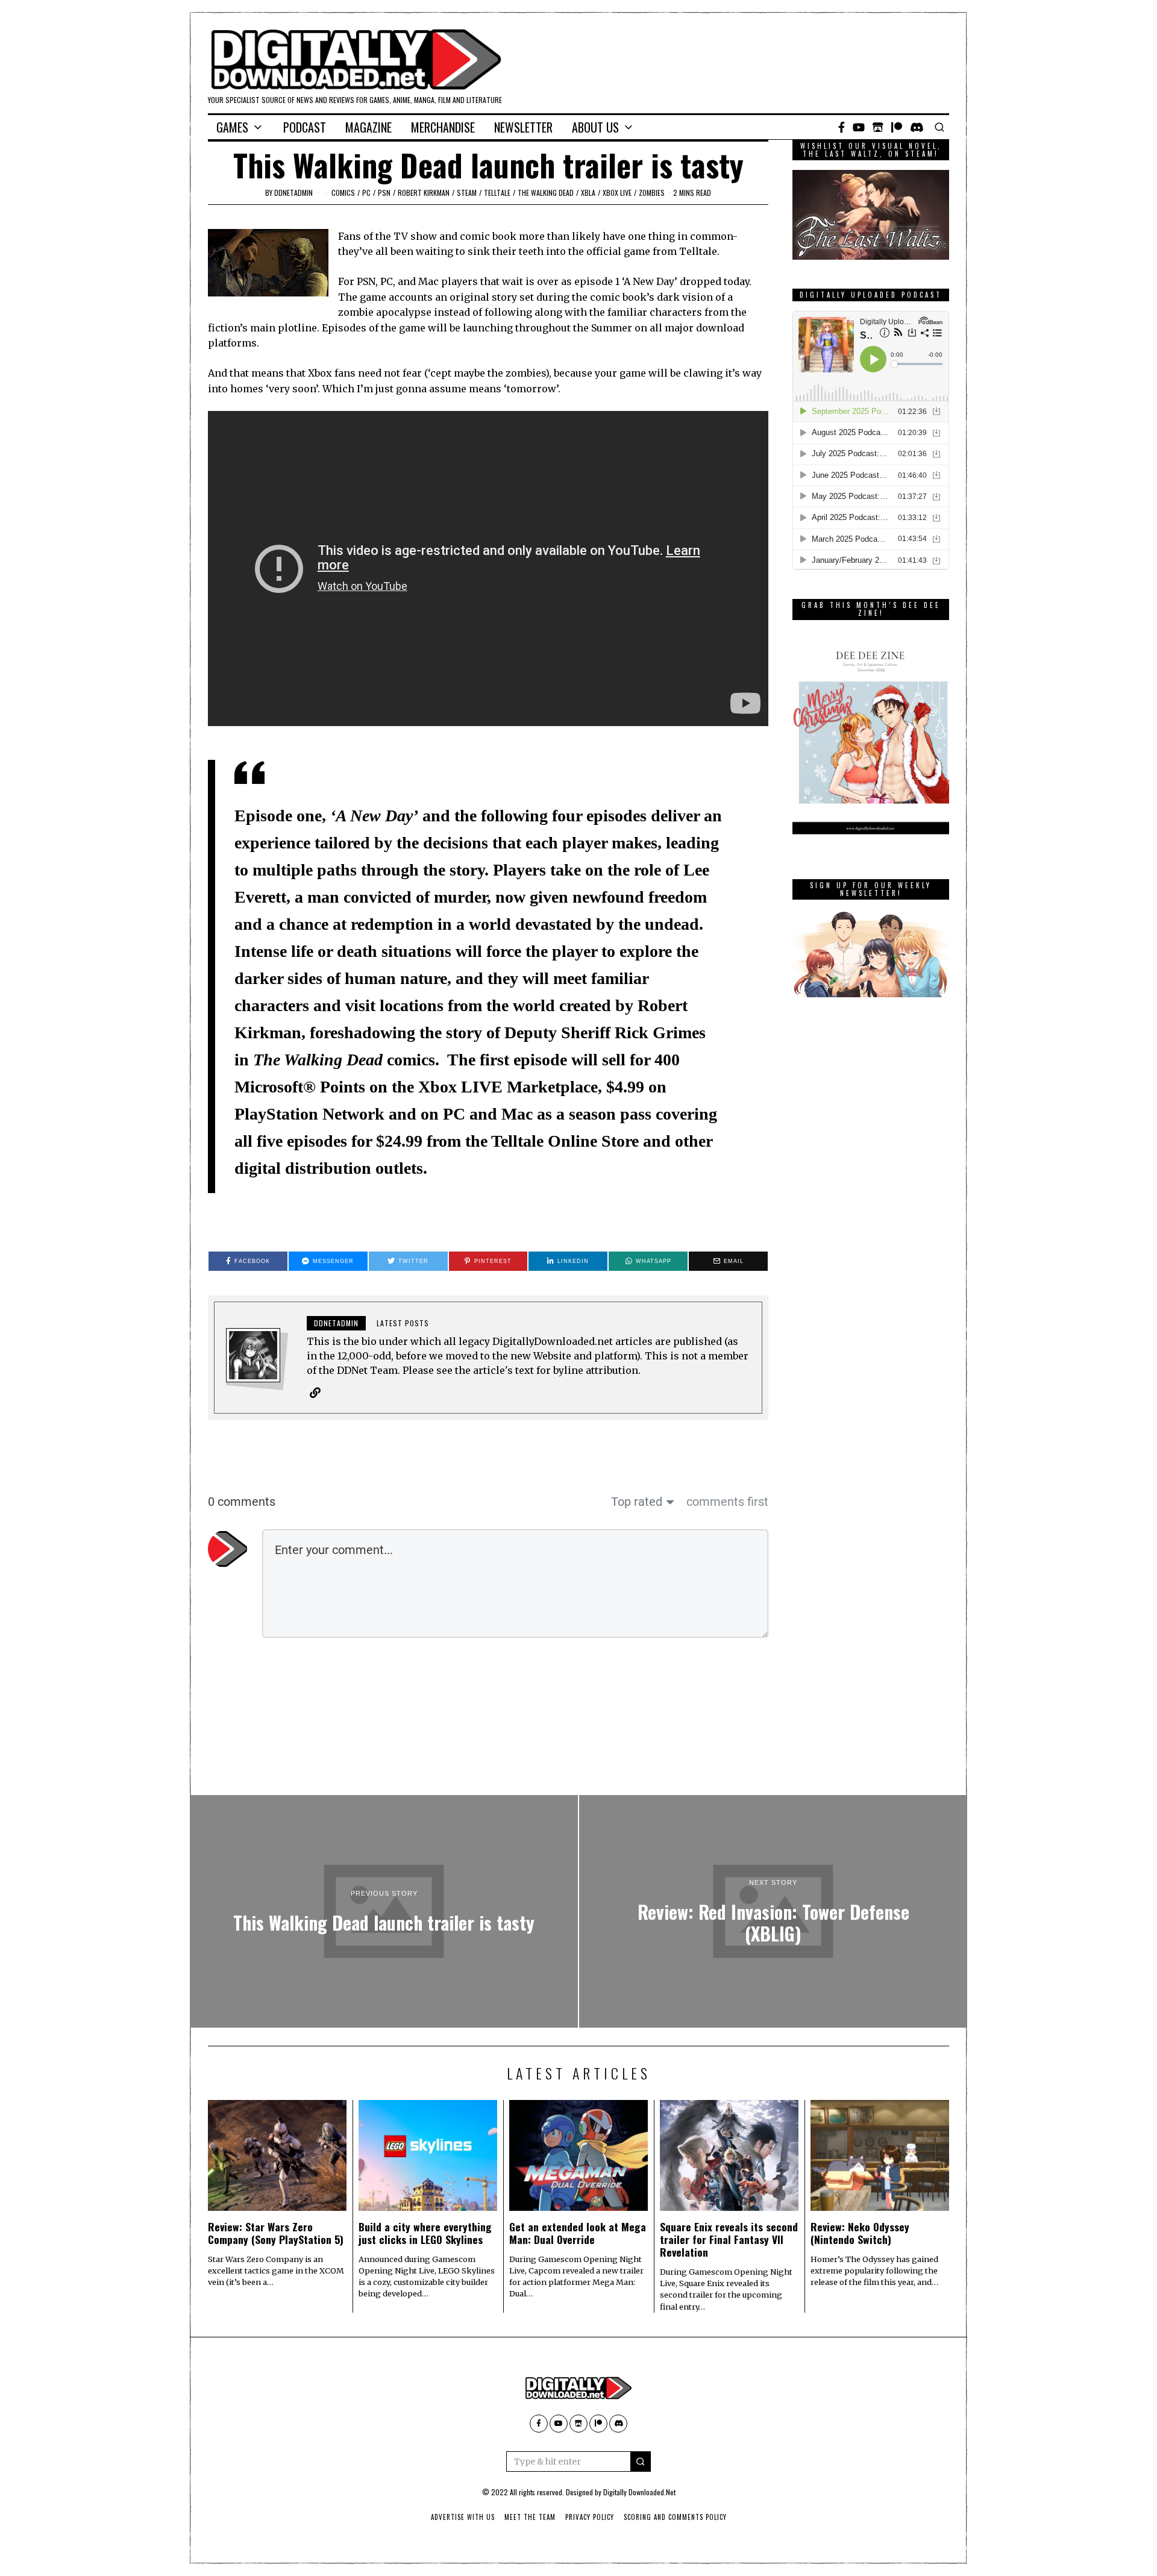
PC (366, 193)
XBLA (588, 193)
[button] (641, 2462)
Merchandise (443, 127)
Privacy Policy (590, 2517)
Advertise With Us (463, 2517)
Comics (343, 193)
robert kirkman (424, 193)
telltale (497, 193)
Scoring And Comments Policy (675, 2517)
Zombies (652, 193)
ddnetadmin (293, 193)
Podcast (305, 127)
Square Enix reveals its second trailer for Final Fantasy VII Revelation (729, 2239)
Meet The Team (530, 2517)
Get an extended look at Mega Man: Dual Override (578, 2233)
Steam (467, 193)
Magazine (368, 127)
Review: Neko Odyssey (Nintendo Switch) (860, 2233)
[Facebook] (842, 127)
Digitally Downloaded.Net (639, 2492)
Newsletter (523, 127)
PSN (384, 193)
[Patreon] (897, 127)
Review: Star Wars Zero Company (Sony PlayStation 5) (276, 2233)
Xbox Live (617, 193)
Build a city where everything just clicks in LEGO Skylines (425, 2233)
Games (232, 127)
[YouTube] (859, 127)
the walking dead (546, 193)
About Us (595, 127)
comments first (727, 1502)
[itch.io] (878, 127)
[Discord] (917, 127)
